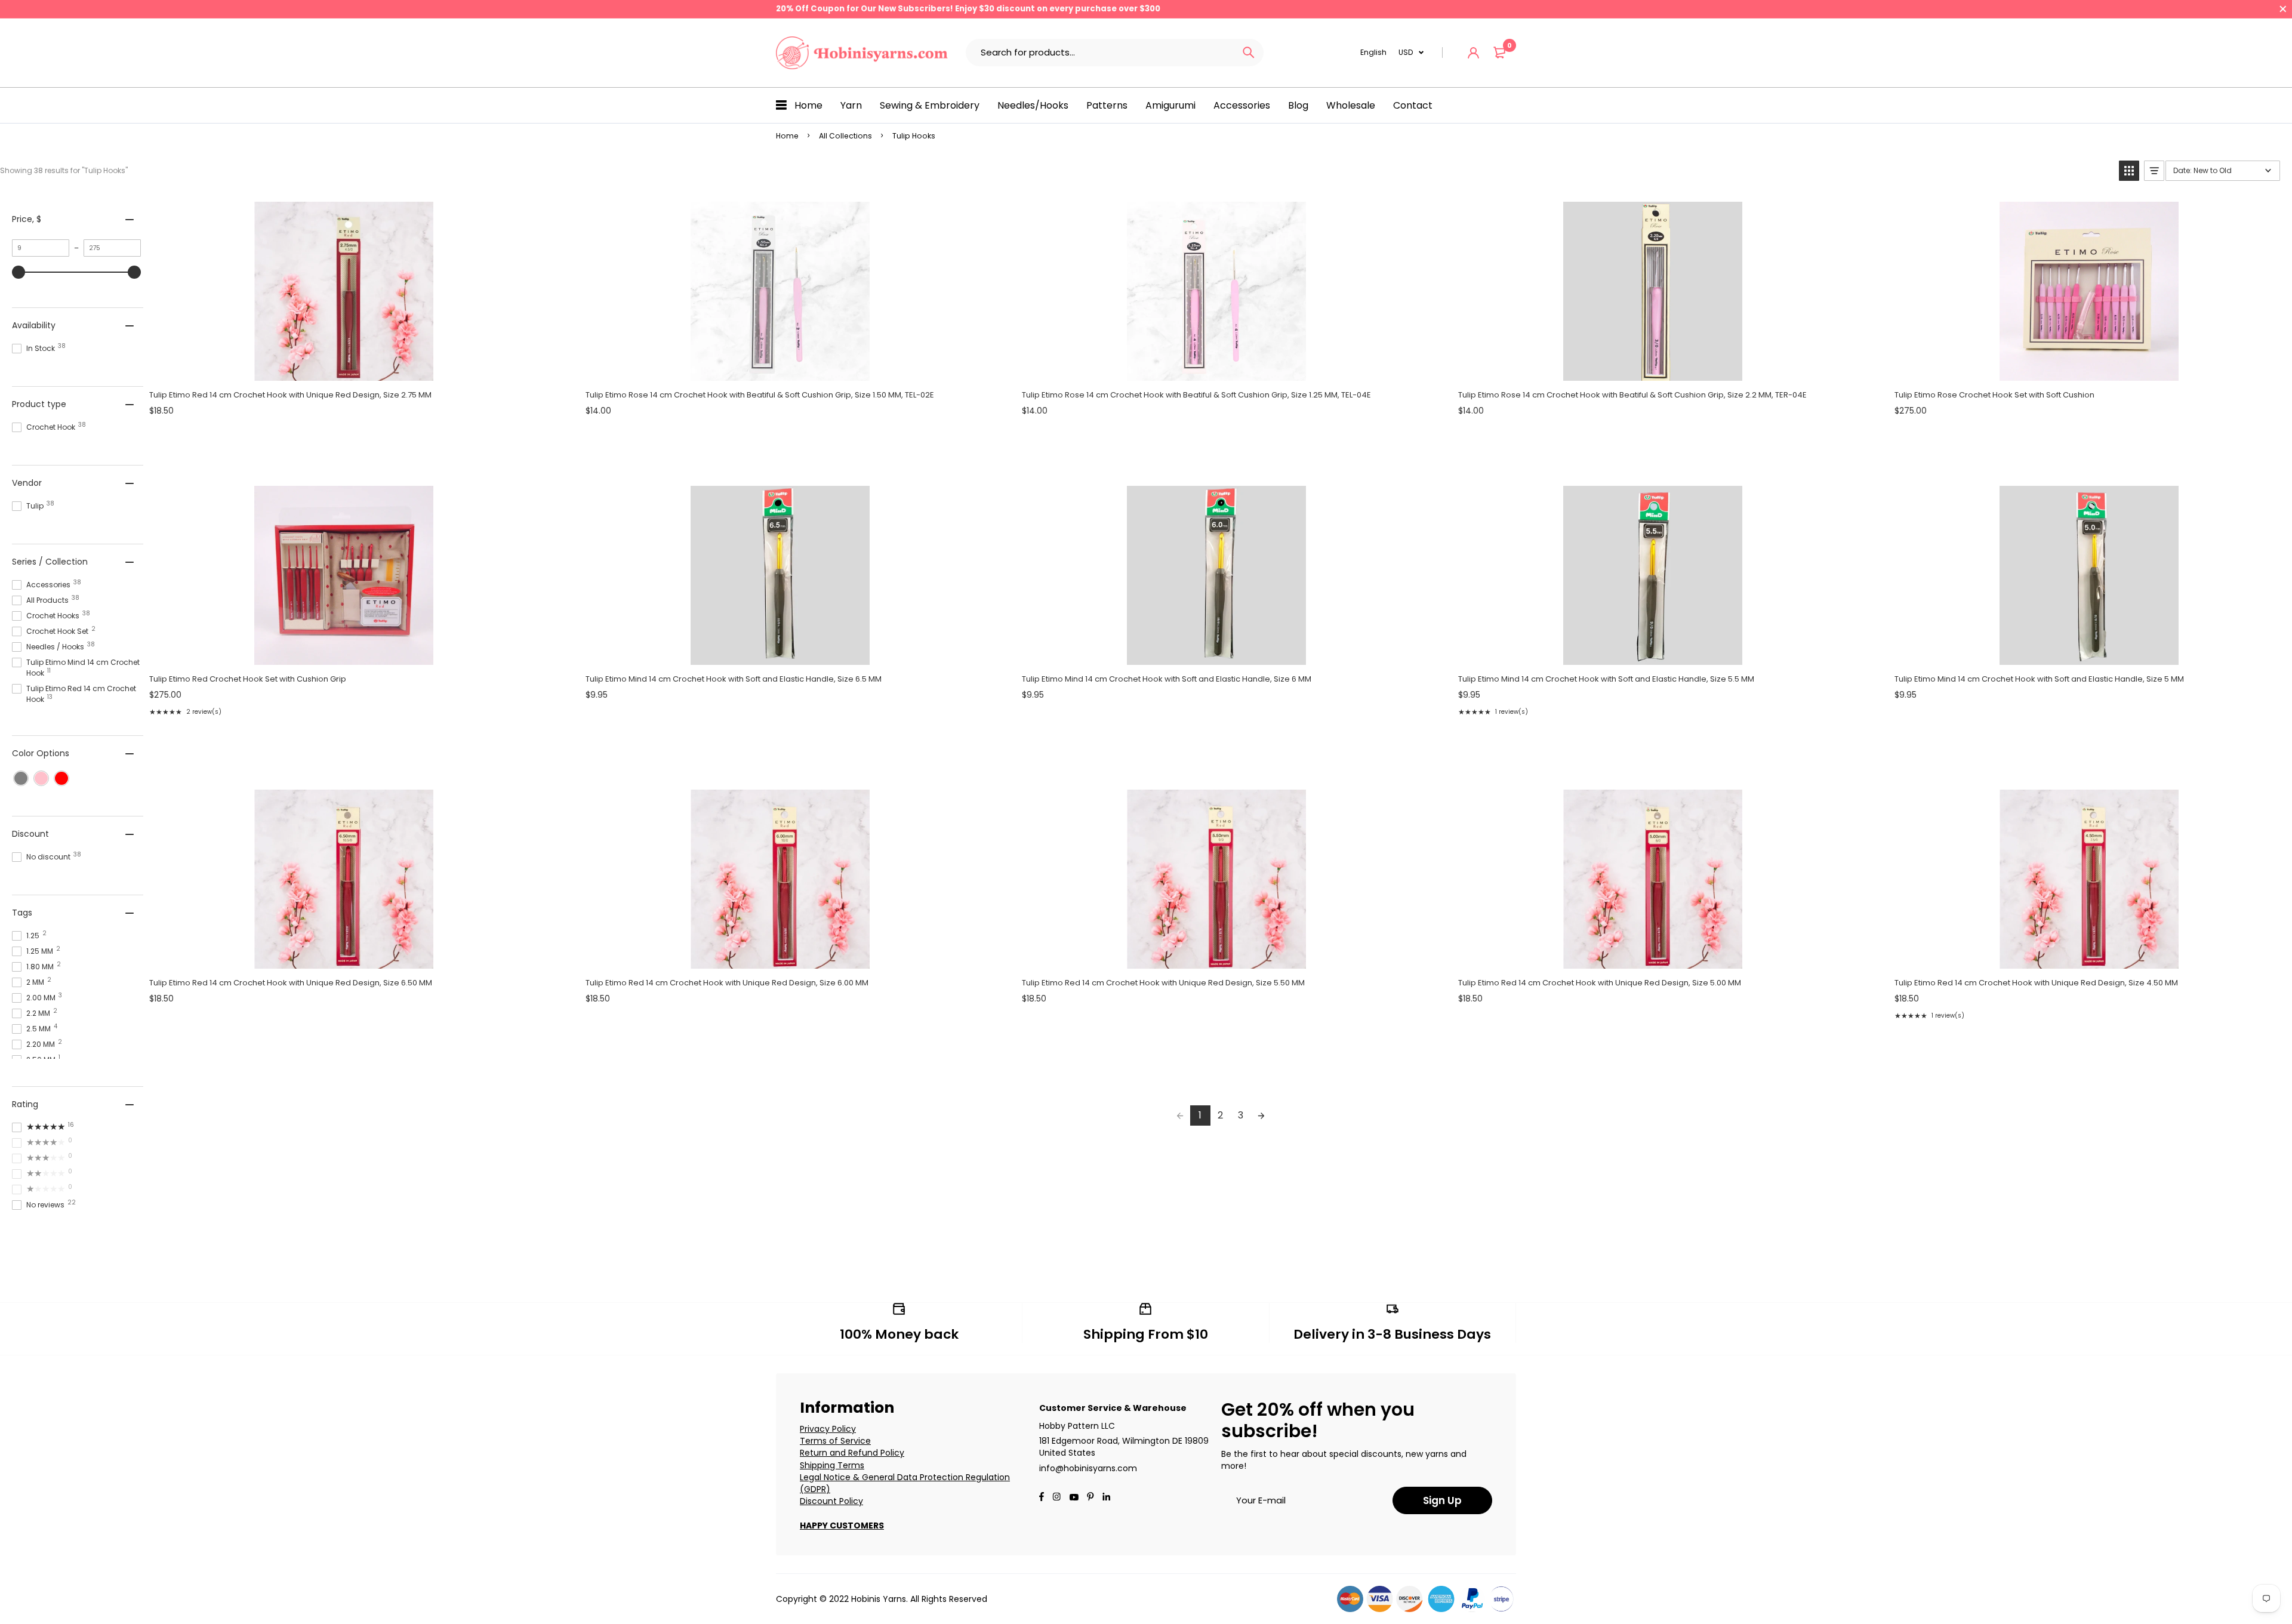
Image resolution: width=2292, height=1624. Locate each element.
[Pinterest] (1090, 1498)
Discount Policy (831, 1501)
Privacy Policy (828, 1429)
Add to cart (343, 368)
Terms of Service (835, 1441)
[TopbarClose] (2283, 9)
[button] (2129, 171)
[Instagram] (1056, 1498)
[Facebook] (1042, 1498)
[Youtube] (1106, 1498)
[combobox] (1100, 53)
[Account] (1473, 53)
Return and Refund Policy (852, 1453)
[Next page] (1261, 1115)
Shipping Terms (832, 1465)
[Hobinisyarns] (862, 53)
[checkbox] (21, 778)
